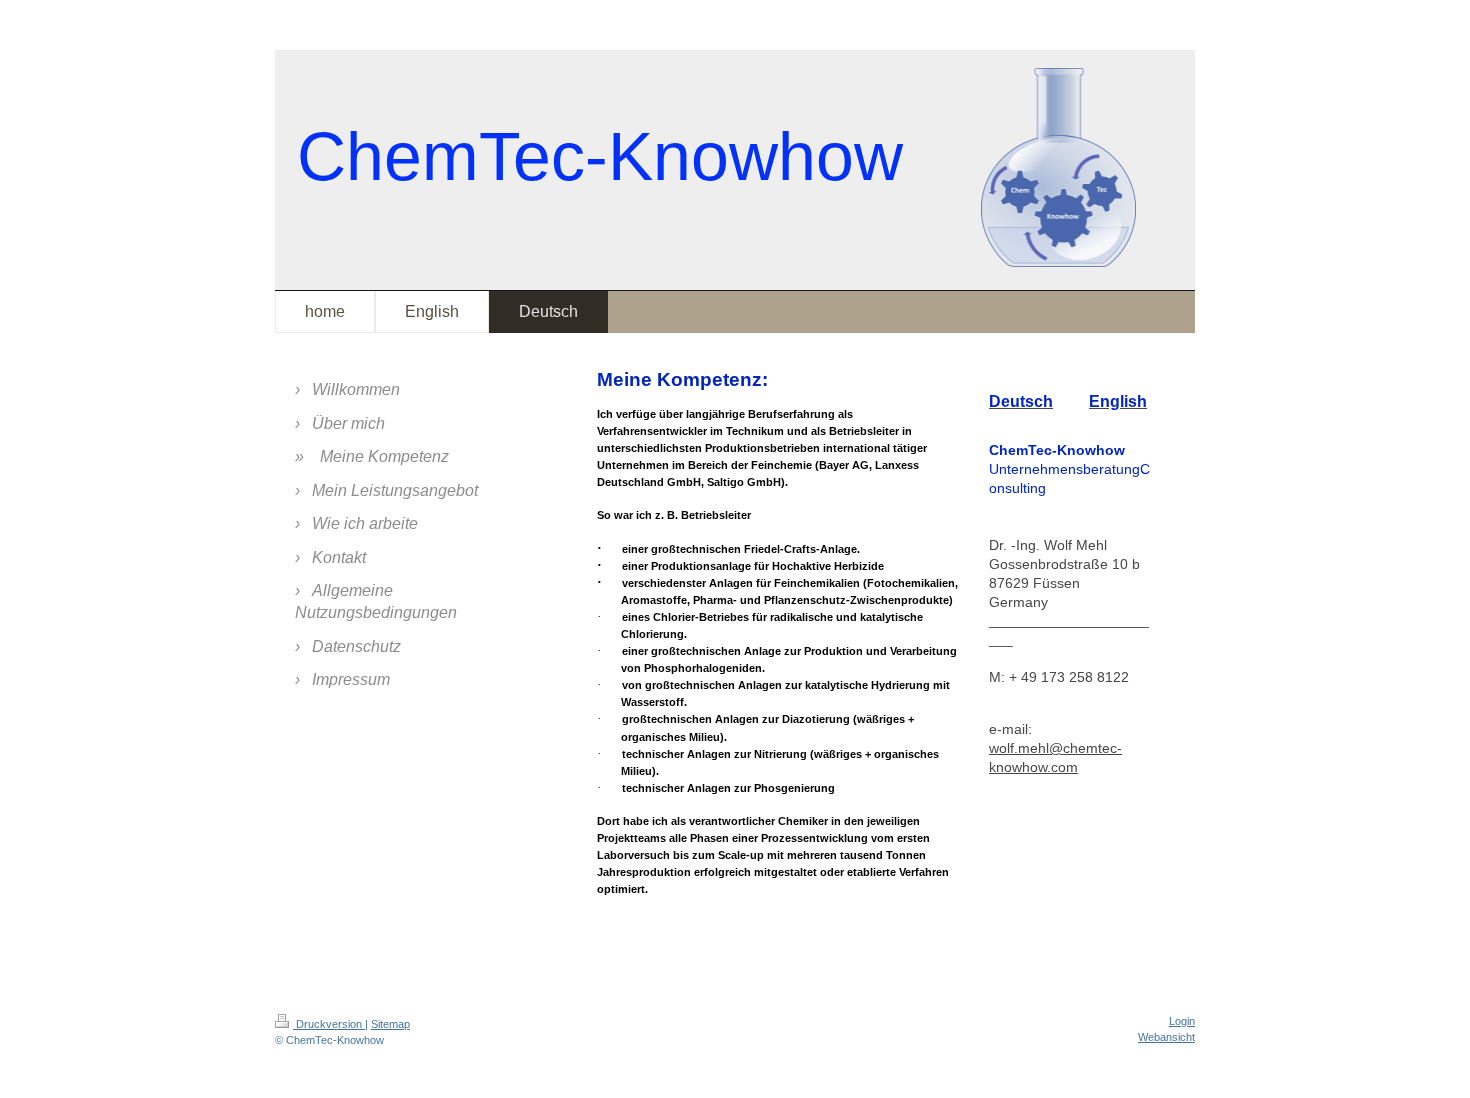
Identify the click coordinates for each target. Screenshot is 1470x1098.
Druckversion (329, 1024)
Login (1182, 1021)
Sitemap (390, 1024)
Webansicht (1166, 1037)
